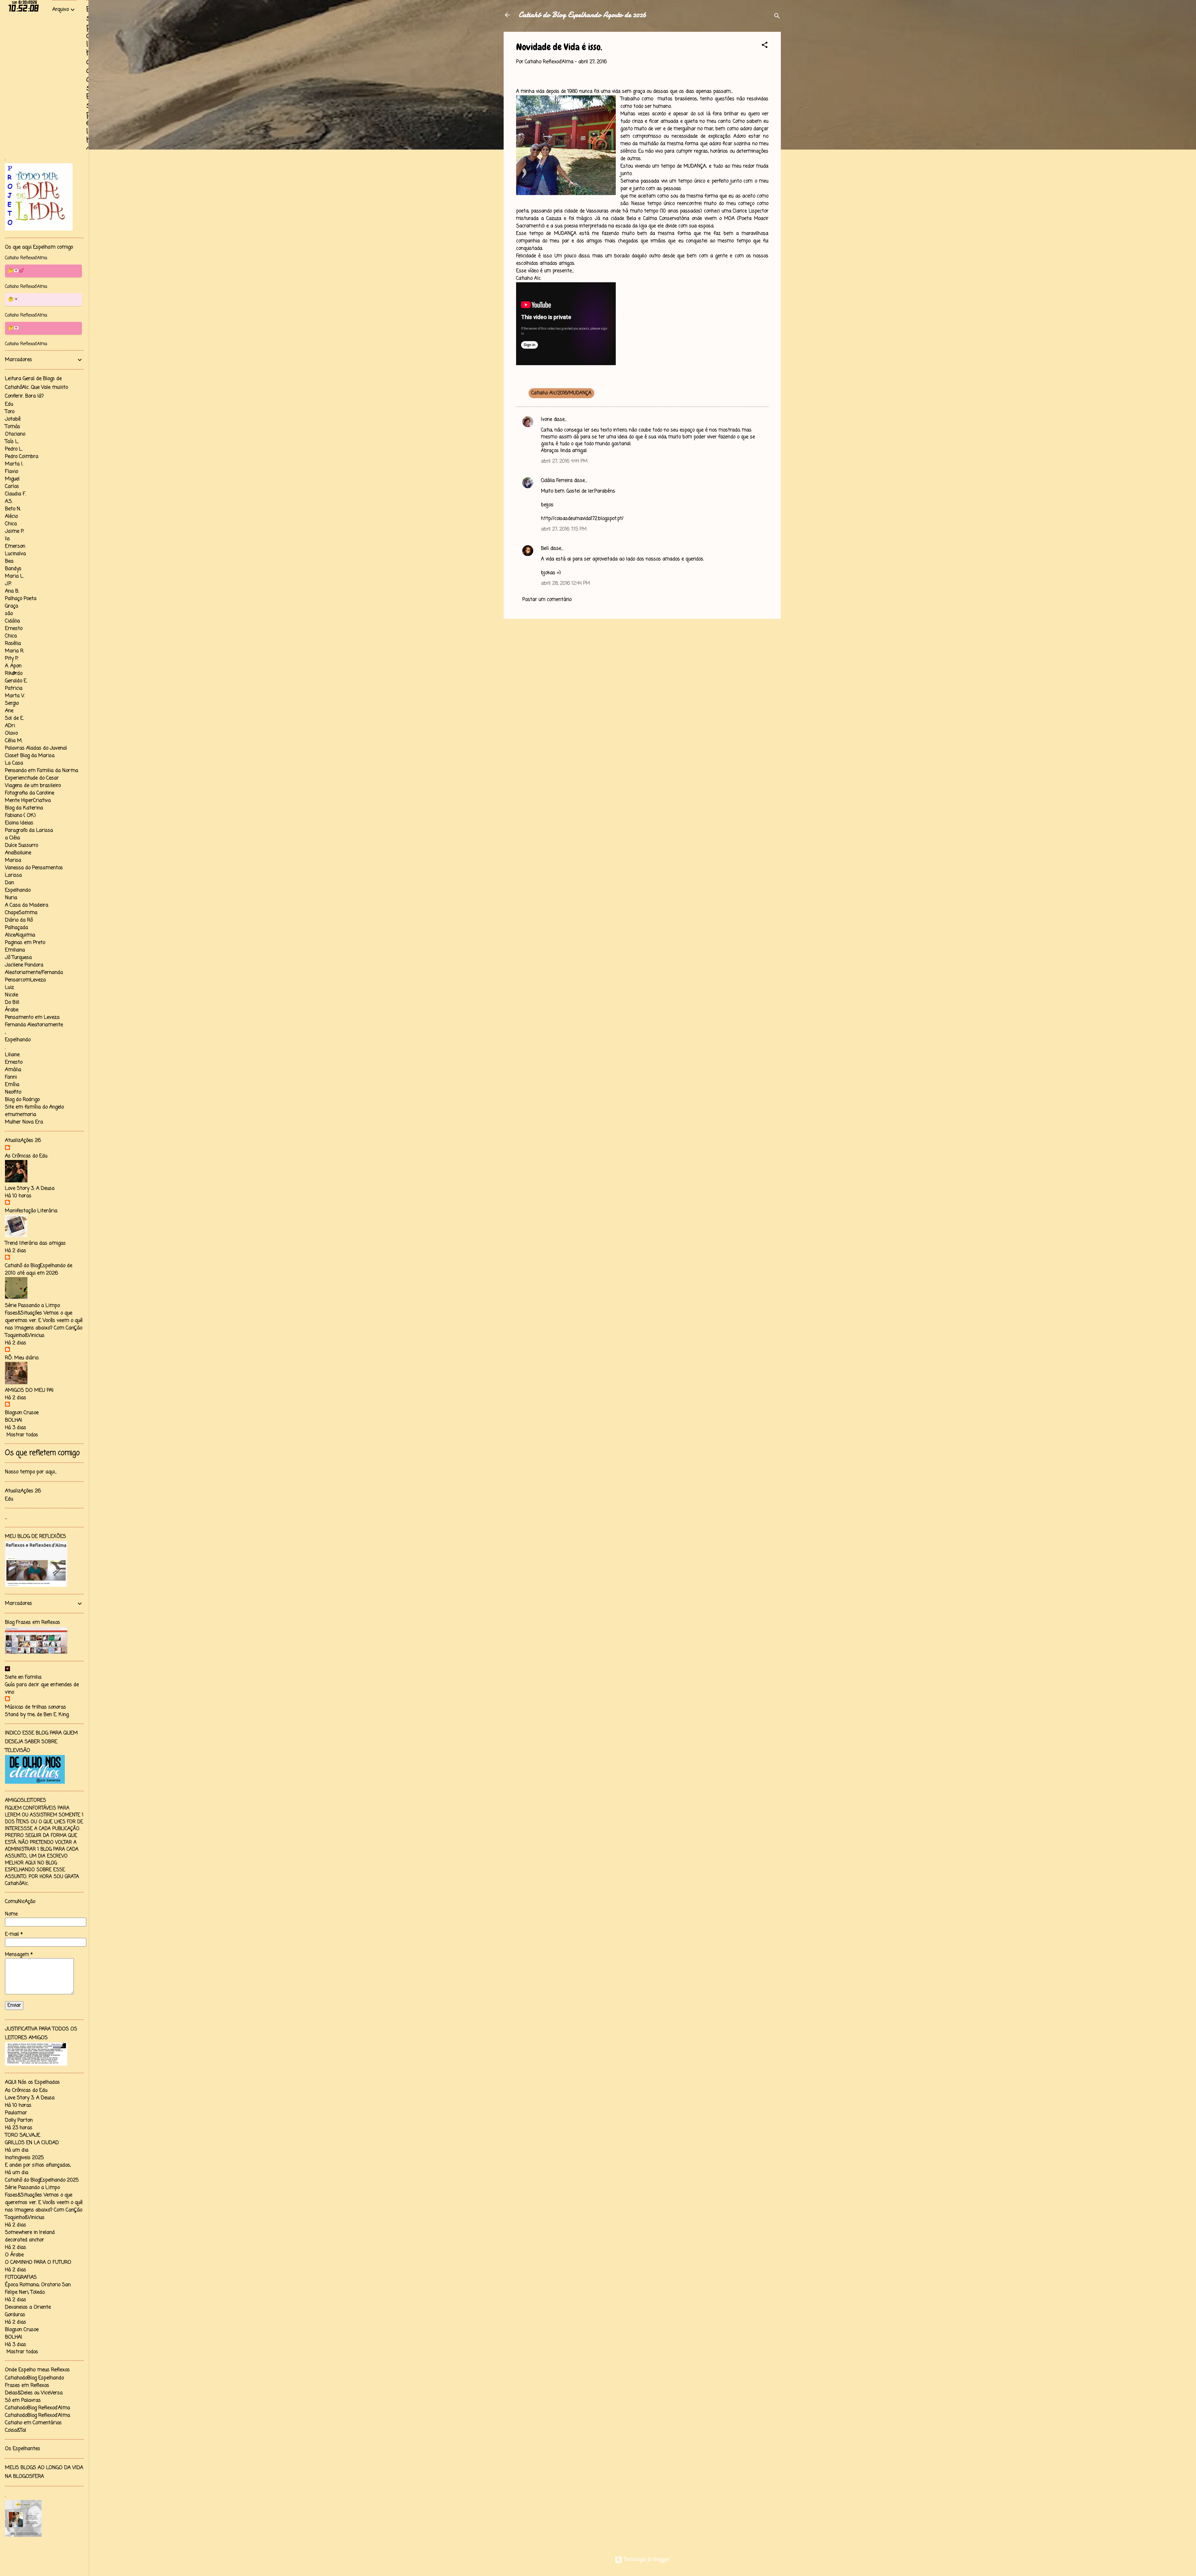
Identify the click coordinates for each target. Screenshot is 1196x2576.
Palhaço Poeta (21, 599)
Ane (9, 711)
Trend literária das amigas (35, 1243)
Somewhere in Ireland (30, 2233)
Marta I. (14, 464)
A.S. (9, 502)
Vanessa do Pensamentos (34, 868)
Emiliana (15, 950)
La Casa (14, 763)
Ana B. (12, 591)
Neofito (13, 1092)
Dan (9, 883)
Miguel (12, 479)
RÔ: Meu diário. (22, 1358)
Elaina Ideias (19, 823)
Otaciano (15, 434)
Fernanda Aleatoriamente (34, 1025)
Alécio (11, 517)
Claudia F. (15, 494)
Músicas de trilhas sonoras (36, 1707)
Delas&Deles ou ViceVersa (34, 2393)
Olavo (11, 733)
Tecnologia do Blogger (646, 2560)
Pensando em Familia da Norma (42, 771)
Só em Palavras (23, 2401)
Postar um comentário (547, 600)
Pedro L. (14, 449)
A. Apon (13, 666)
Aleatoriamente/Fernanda (34, 973)
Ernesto (14, 629)
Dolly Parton (19, 2120)
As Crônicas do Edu (26, 1156)
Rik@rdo (14, 674)
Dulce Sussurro (21, 846)
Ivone (547, 420)
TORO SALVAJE (23, 2135)
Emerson (15, 546)
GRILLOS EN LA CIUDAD (32, 2143)
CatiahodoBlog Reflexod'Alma (38, 2408)
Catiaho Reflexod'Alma (26, 258)
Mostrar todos (22, 1435)
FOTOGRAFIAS (21, 2278)
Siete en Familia (23, 1677)
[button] (765, 46)
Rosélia (13, 644)
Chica (11, 524)
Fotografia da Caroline (30, 793)
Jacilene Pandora (24, 965)
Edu (9, 404)
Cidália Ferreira (557, 481)
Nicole (12, 995)
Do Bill (12, 1003)
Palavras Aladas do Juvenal (36, 748)
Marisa (13, 861)
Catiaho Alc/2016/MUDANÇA (561, 393)
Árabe (12, 1010)
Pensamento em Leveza (32, 1018)
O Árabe (14, 2255)
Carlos (12, 487)
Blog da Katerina (24, 808)
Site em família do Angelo (34, 1107)
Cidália (12, 621)
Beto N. (13, 509)
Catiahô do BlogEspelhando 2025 (42, 2180)
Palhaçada (17, 928)
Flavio (12, 472)
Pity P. (12, 659)
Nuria (11, 898)
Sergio (12, 704)
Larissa (13, 875)
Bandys (13, 569)
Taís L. (12, 442)
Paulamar (16, 2113)
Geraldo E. (16, 681)
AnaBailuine (18, 853)
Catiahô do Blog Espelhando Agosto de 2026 (582, 15)
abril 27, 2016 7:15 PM (564, 529)
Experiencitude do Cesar (32, 778)
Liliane (12, 1055)
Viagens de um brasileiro (33, 786)
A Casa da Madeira (27, 905)
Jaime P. (14, 532)
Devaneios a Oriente (28, 2307)
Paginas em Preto (25, 943)
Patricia (14, 689)
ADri (10, 726)
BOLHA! (14, 1420)
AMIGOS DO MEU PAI (29, 1391)
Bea (9, 561)
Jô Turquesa (18, 958)
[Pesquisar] (777, 17)
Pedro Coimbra (22, 457)
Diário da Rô (19, 920)
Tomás (13, 427)
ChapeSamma (21, 913)
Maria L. (14, 576)
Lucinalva (15, 554)
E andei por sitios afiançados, (38, 2165)
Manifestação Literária (31, 1211)
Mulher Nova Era (24, 1122)
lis (7, 539)
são (9, 614)
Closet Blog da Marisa (30, 756)
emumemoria (21, 1115)
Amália (13, 1070)
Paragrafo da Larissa (29, 831)
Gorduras (15, 2315)
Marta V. (15, 696)
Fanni (11, 1077)
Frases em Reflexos (27, 2386)
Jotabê (13, 419)
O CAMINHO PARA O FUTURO (38, 2263)
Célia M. (14, 741)
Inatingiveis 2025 (24, 2158)
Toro (10, 412)
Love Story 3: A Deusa (30, 1189)
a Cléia (12, 838)
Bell (545, 549)
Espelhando (18, 890)
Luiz (9, 988)
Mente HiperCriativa (28, 801)
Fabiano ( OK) (20, 816)
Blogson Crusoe (22, 1413)
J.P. (8, 584)
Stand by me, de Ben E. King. (37, 1715)
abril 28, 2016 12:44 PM (565, 584)
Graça (12, 606)
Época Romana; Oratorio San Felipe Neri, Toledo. (38, 2289)
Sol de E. (14, 718)
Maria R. (14, 651)
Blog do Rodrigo (22, 1100)
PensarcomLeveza (25, 980)
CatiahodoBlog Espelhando (34, 2378)
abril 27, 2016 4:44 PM (564, 461)
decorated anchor (25, 2240)
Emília (12, 1085)
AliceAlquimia (20, 935)
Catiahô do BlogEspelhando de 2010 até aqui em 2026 (39, 1270)
